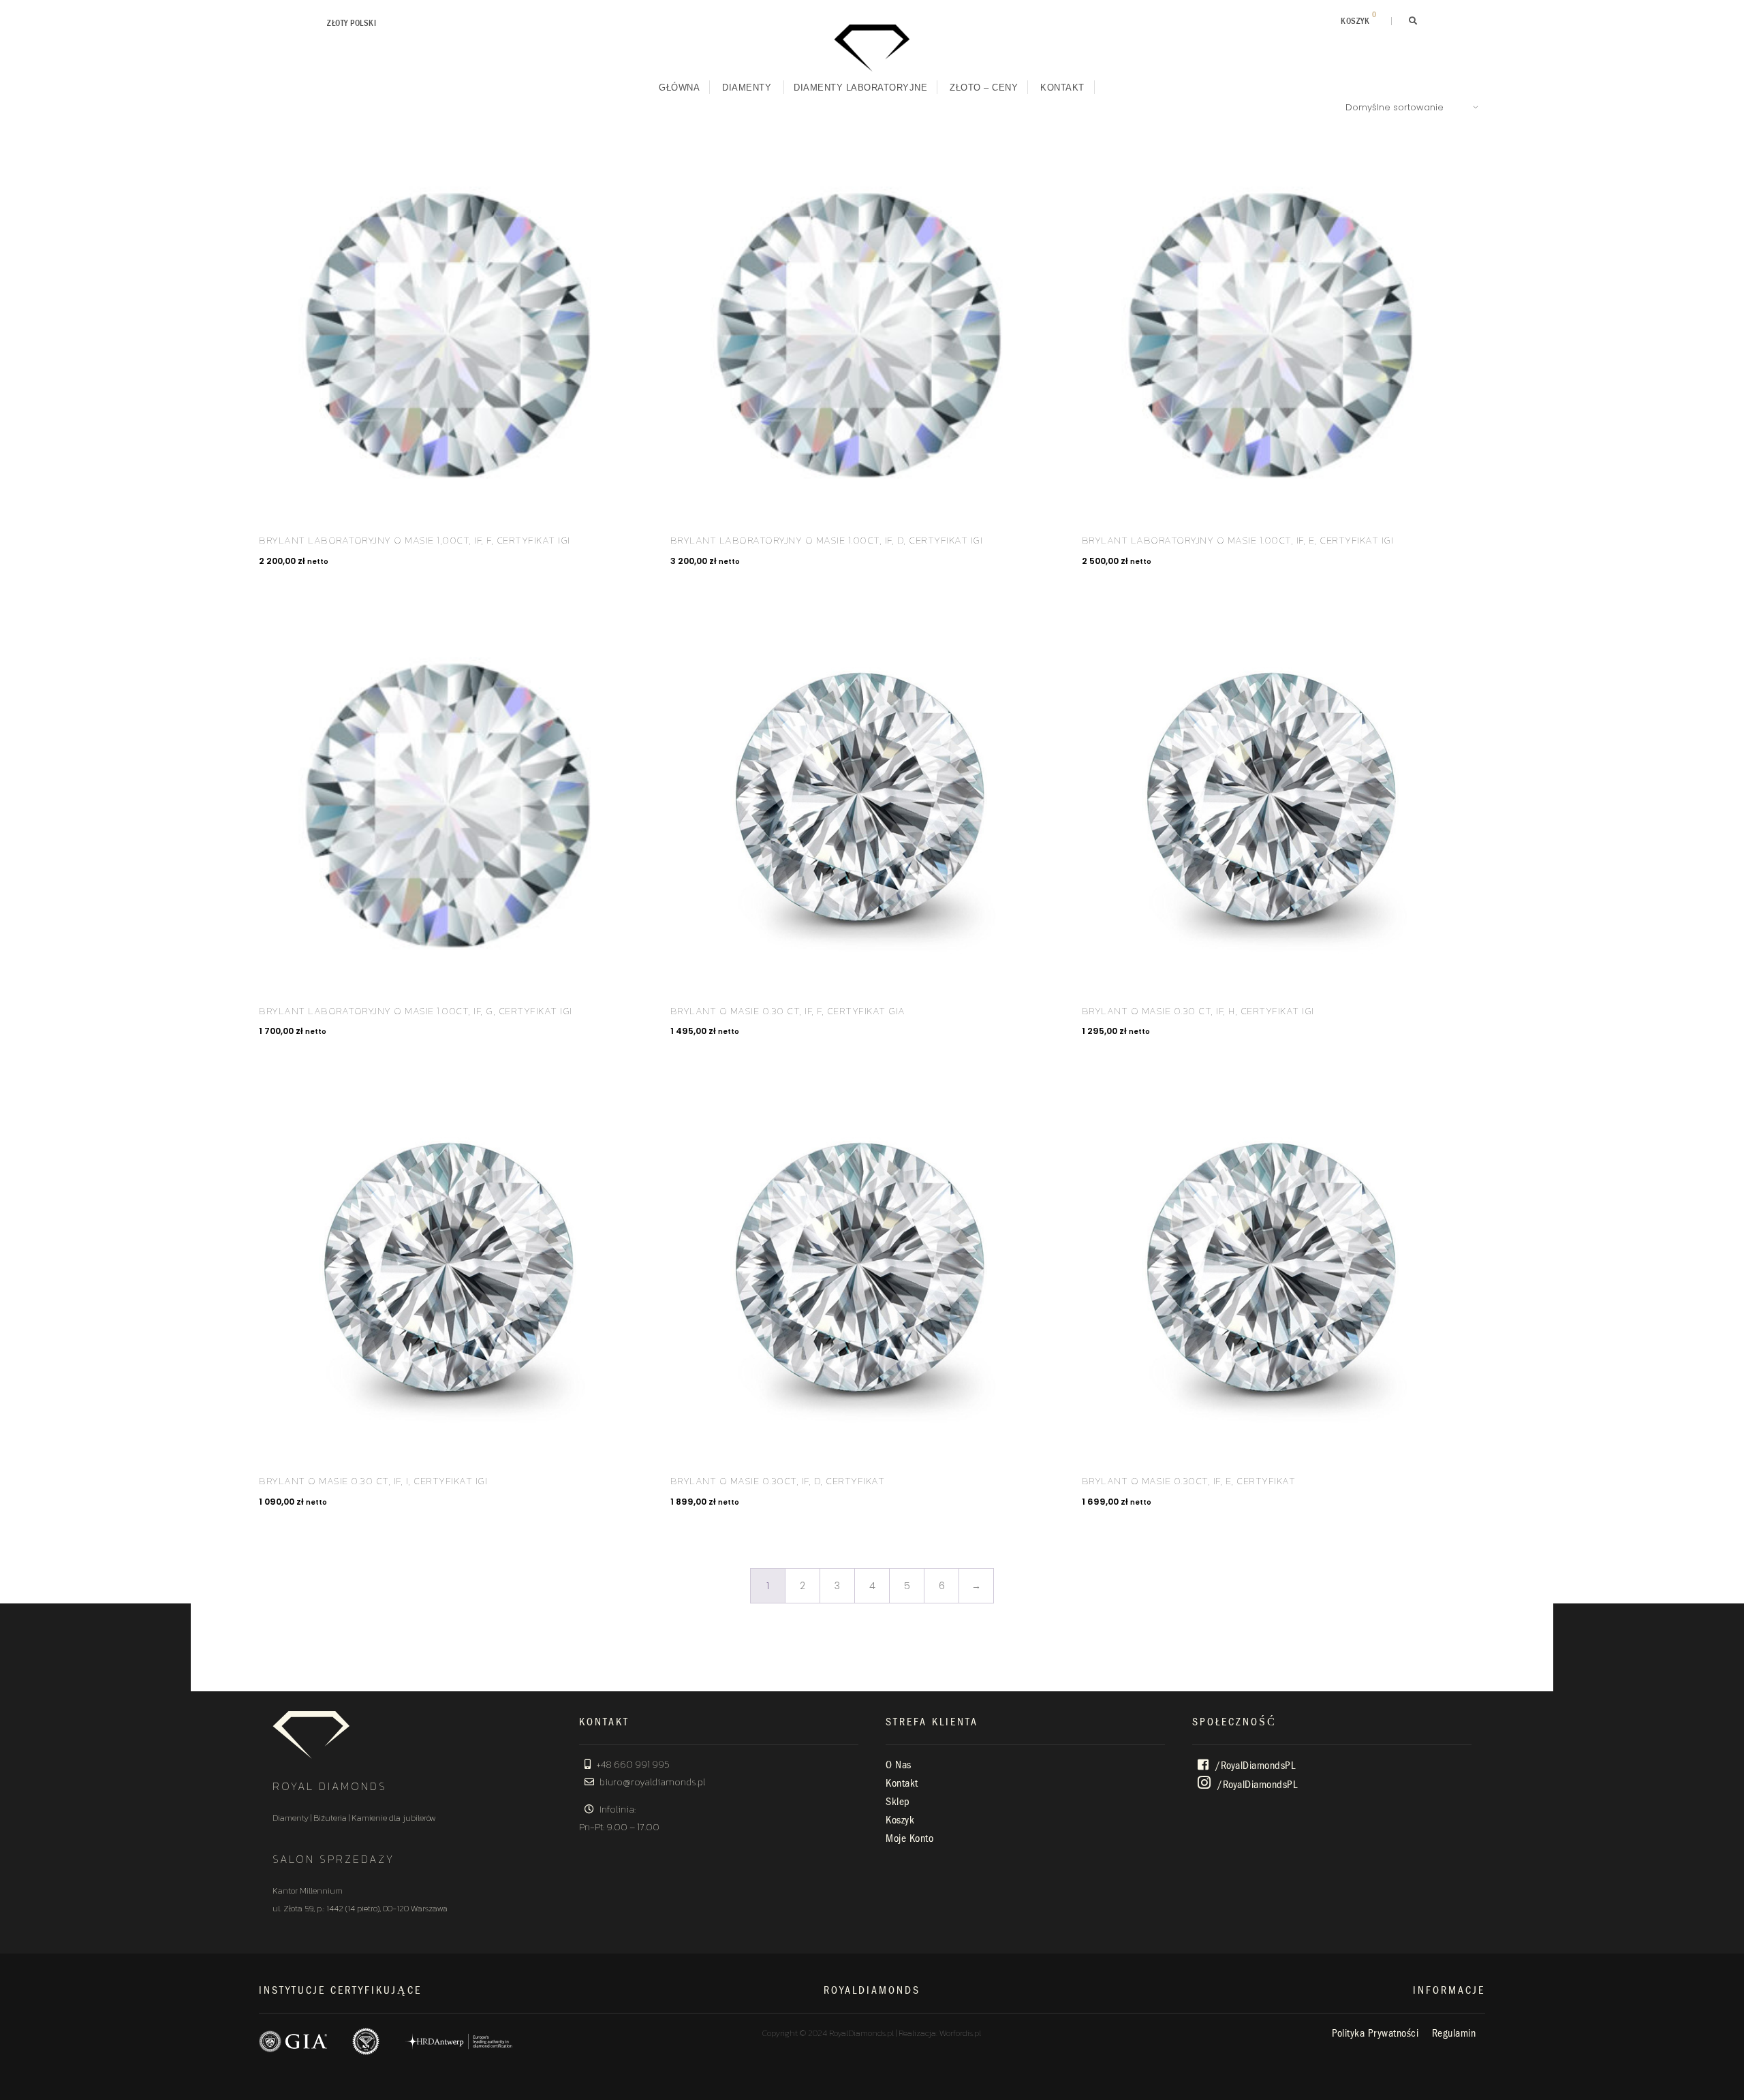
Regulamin (1454, 2033)
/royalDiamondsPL (1254, 1766)
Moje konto (909, 1838)
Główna (679, 88)
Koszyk (900, 1820)
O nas (899, 1765)
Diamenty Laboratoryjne (860, 88)
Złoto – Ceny (984, 88)
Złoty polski (352, 23)
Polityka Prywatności (1375, 2033)
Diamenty (747, 88)
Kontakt (1062, 88)
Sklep (898, 1802)
